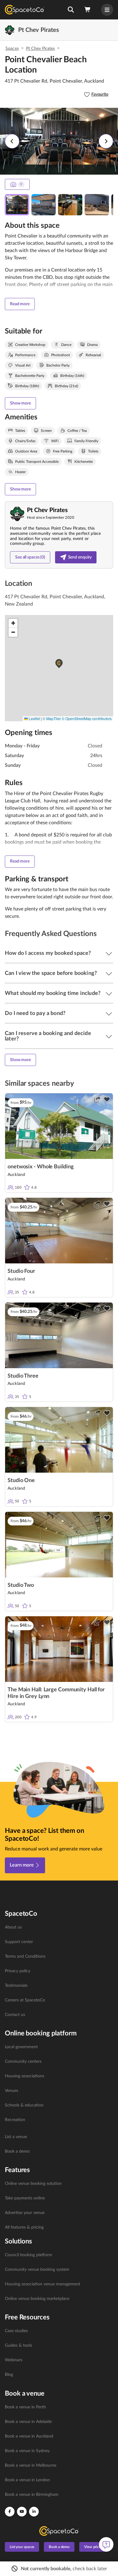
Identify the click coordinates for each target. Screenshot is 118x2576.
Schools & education (24, 2105)
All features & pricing (24, 2227)
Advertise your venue (25, 2213)
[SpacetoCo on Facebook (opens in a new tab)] (10, 2512)
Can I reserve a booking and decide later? (48, 1036)
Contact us (15, 2015)
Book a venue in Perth (25, 2407)
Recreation (15, 2120)
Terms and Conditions (25, 1956)
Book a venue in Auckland (29, 2436)
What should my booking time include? (53, 993)
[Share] (97, 1099)
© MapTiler (52, 718)
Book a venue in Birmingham (32, 2495)
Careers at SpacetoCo (25, 2000)
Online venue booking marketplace (37, 2299)
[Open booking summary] (88, 10)
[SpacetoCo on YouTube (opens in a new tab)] (22, 2512)
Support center (19, 1942)
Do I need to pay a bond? (35, 1013)
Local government (21, 2047)
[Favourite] (107, 1099)
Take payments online (25, 2198)
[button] (71, 10)
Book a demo (17, 2151)
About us (13, 1927)
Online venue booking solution (33, 2184)
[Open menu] (107, 10)
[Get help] (106, 2544)
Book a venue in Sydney (27, 2451)
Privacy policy (18, 1971)
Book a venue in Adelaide (28, 2422)
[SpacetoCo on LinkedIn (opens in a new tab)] (34, 2512)
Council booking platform (28, 2255)
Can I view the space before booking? (51, 973)
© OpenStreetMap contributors (87, 718)
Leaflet (34, 718)
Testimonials (16, 1986)
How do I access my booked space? (48, 953)
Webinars (14, 2360)
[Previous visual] (12, 141)
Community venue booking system (37, 2270)
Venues (11, 2091)
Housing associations (25, 2076)
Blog (9, 2375)
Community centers (23, 2062)
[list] (59, 1971)
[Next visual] (106, 141)
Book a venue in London (27, 2480)
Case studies (16, 2331)
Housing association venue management (43, 2284)
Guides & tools (18, 2345)
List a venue (16, 2137)
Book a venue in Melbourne (31, 2465)
